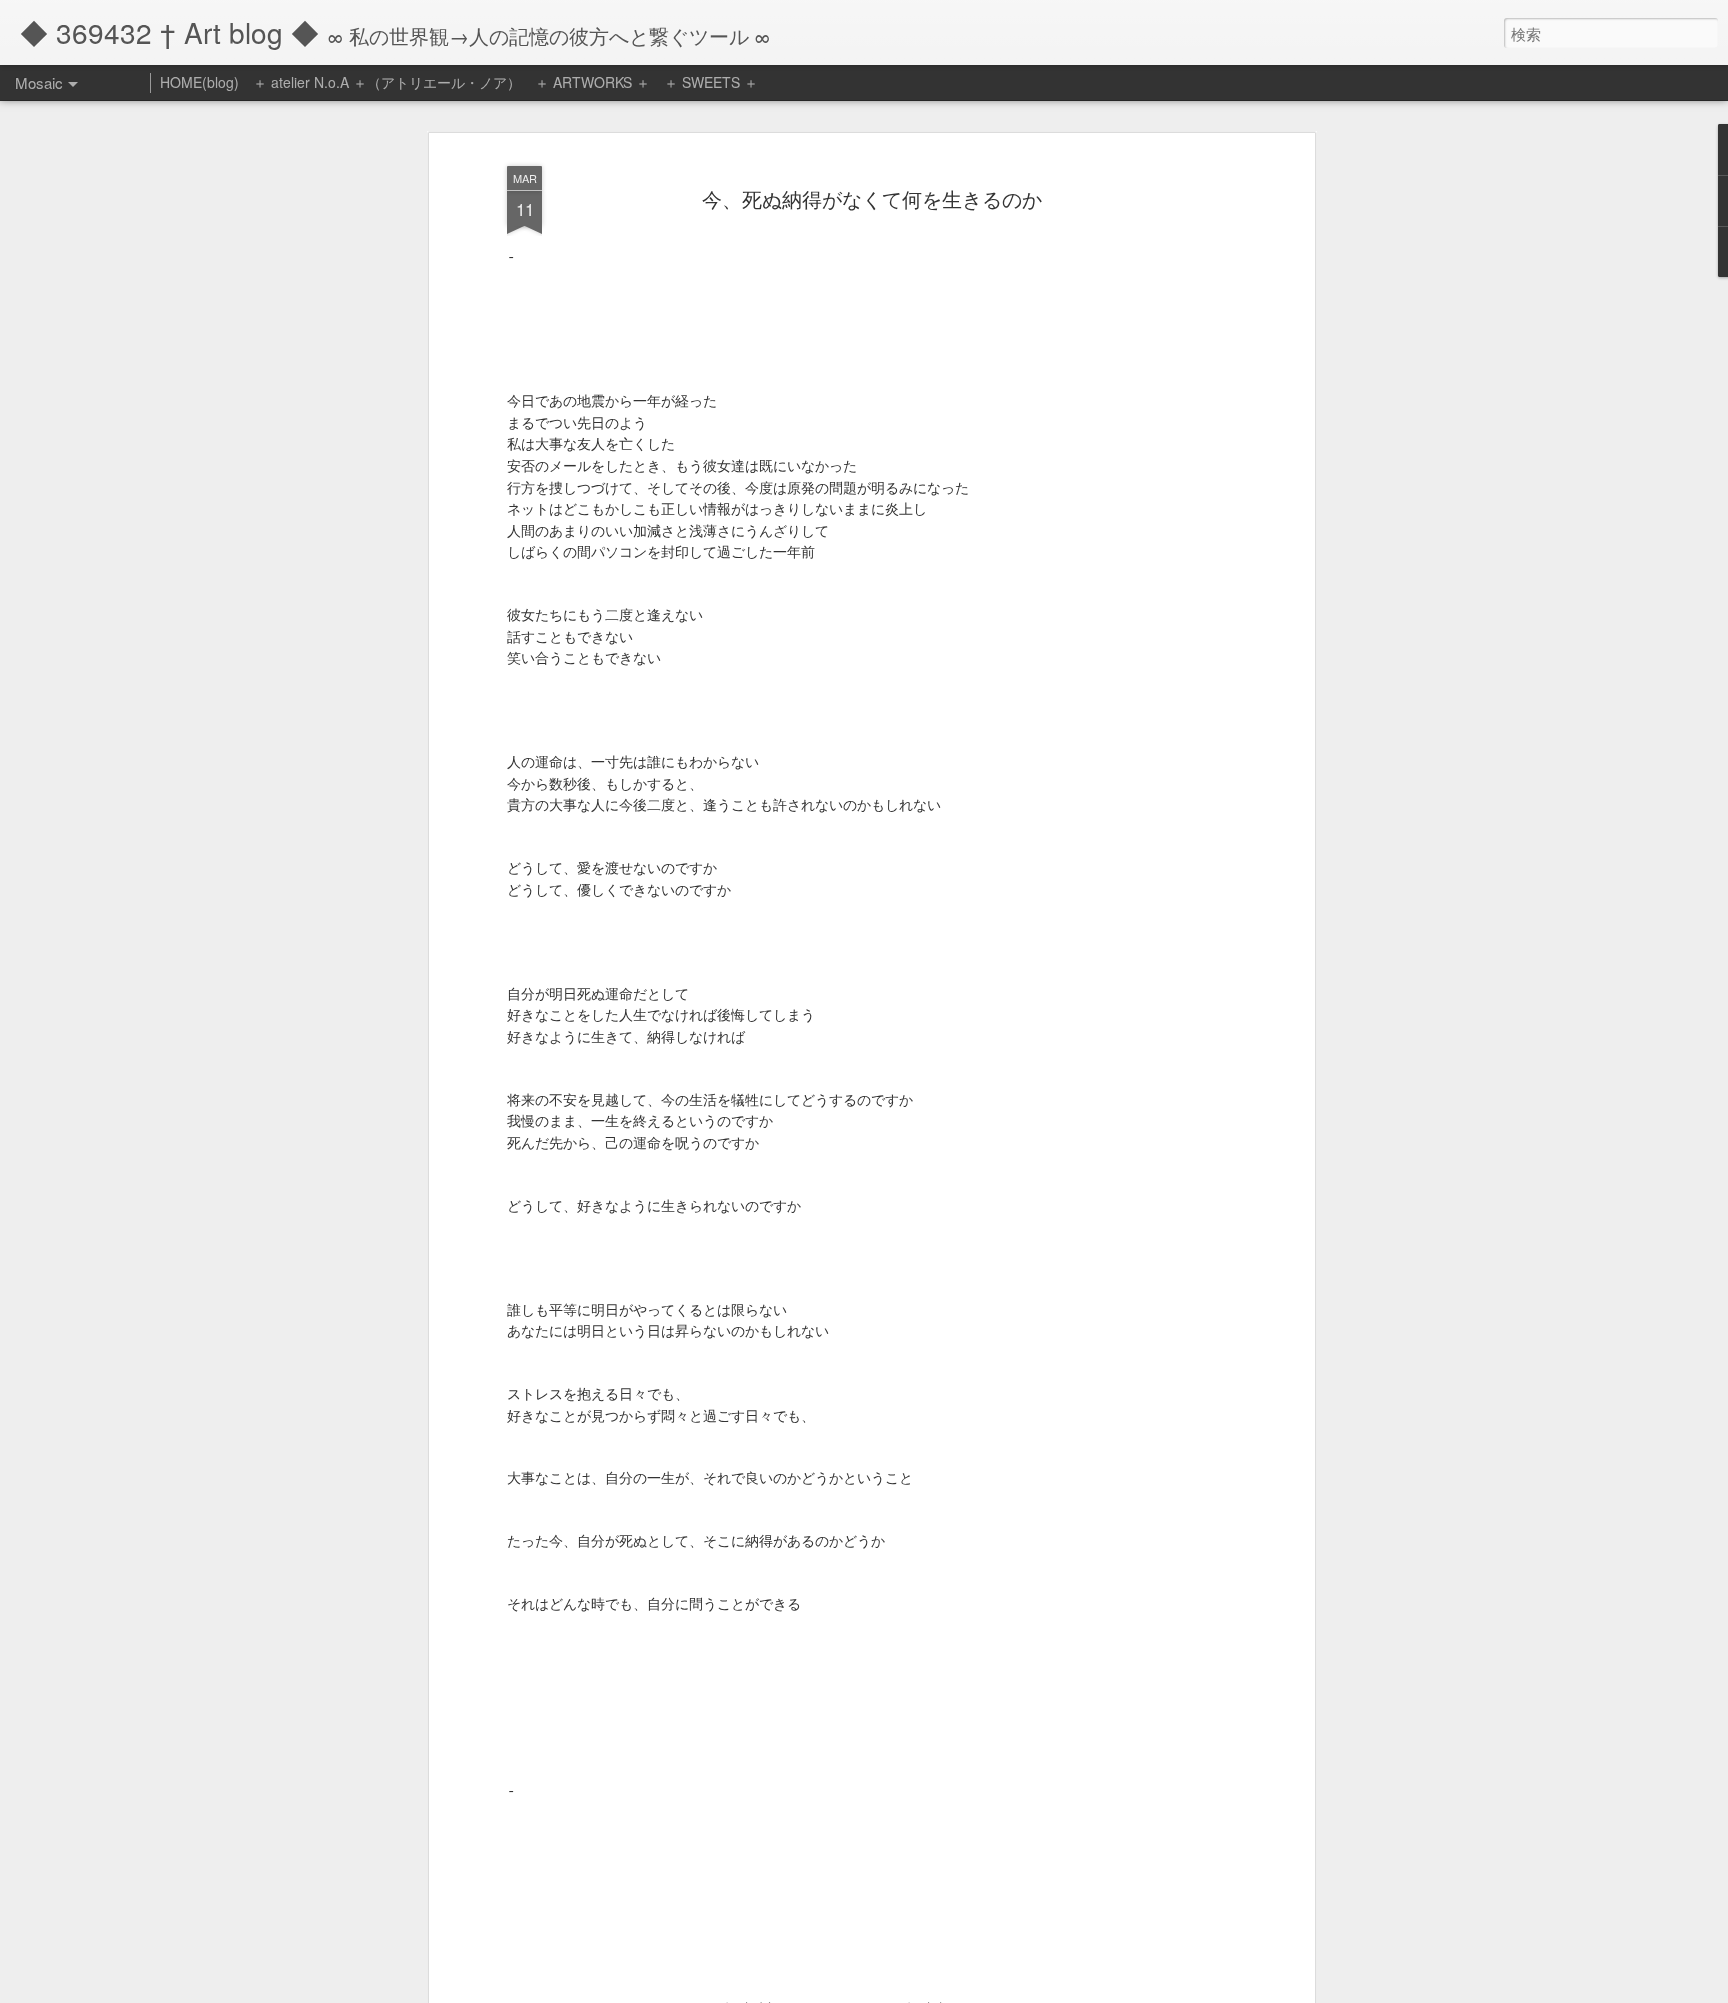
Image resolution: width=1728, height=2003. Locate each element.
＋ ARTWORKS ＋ (592, 82)
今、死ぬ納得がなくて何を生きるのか (872, 198)
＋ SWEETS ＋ (711, 82)
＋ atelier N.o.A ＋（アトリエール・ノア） (387, 82)
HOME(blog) (199, 82)
